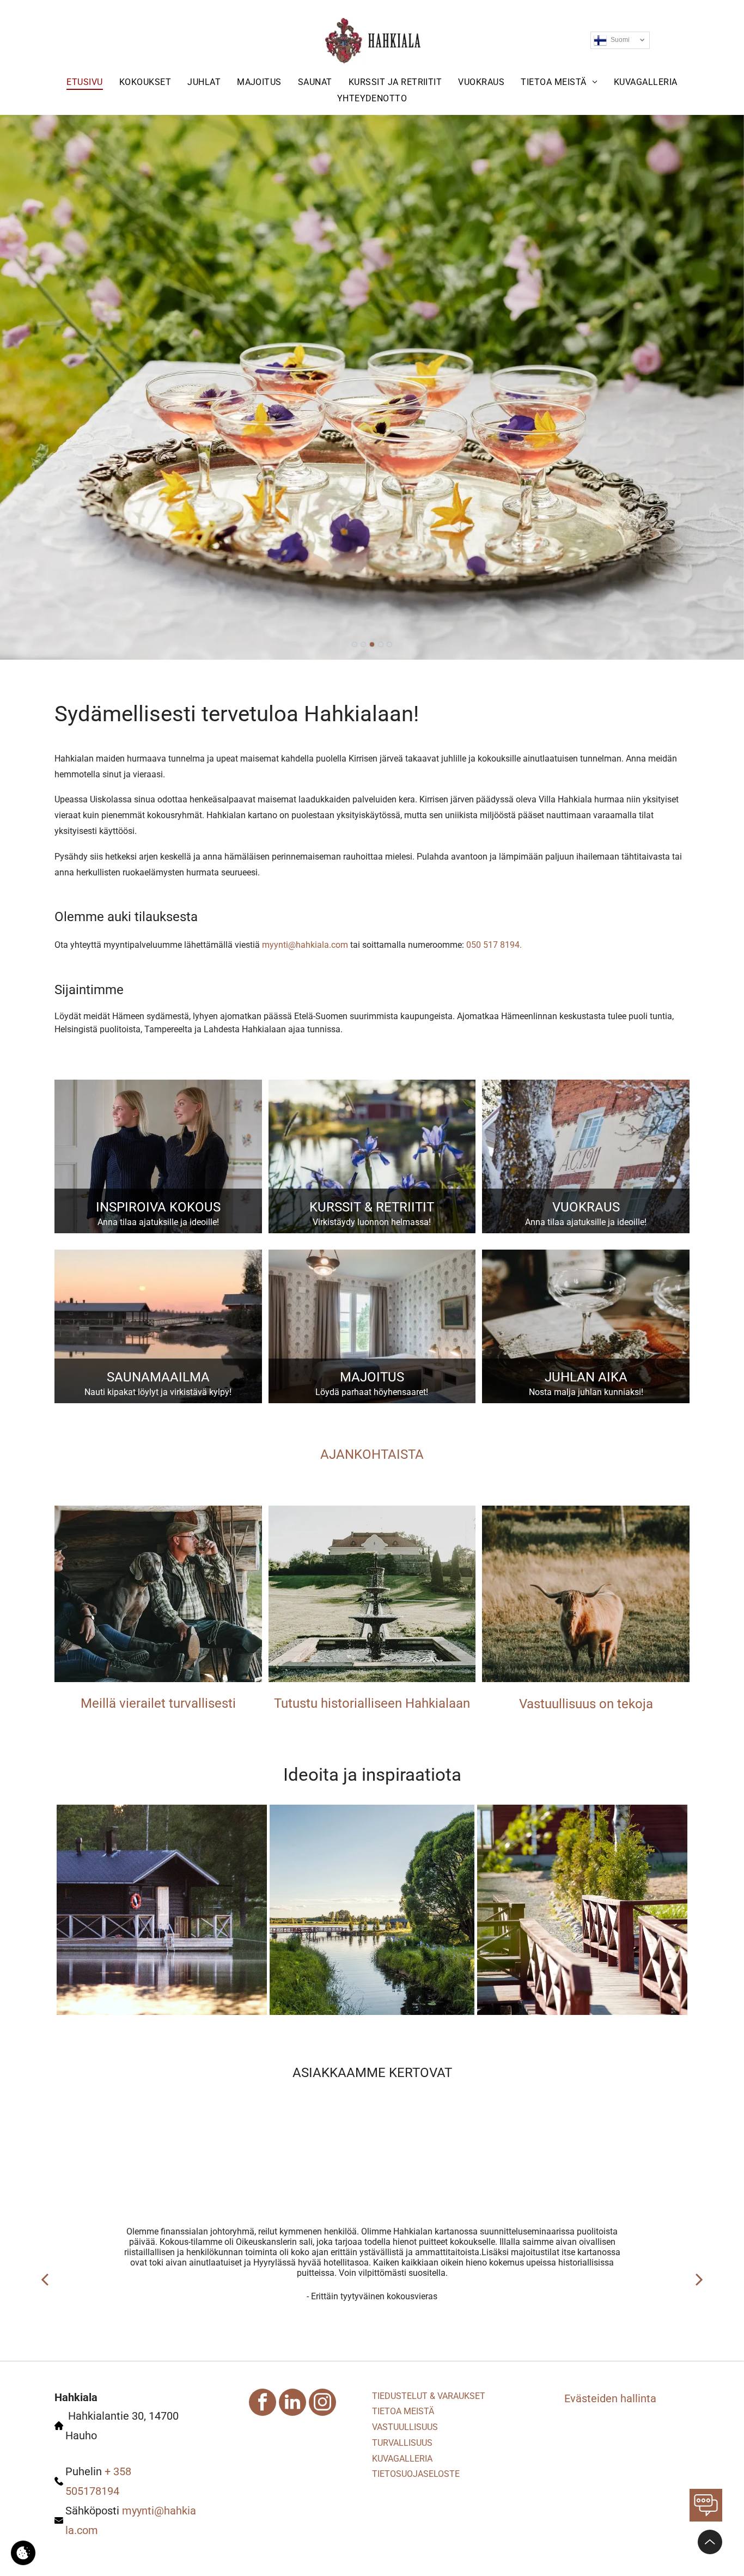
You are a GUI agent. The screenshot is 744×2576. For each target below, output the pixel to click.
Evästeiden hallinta (610, 2398)
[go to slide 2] (363, 644)
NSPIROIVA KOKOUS (160, 1207)
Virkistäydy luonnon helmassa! (372, 1222)
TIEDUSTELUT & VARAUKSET (429, 2396)
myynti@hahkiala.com (305, 945)
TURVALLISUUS (402, 2443)
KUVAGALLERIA (402, 2459)
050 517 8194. (494, 945)
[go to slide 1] (355, 644)
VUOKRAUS (586, 1207)
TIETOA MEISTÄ (403, 2411)
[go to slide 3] (372, 644)
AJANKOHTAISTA (372, 1454)
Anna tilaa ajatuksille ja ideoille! (158, 1222)
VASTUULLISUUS (405, 2427)
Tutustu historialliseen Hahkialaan (372, 1703)
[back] (45, 2279)
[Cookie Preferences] (23, 2553)
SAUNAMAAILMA (158, 1377)
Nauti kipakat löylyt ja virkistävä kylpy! (158, 1392)
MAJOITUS (372, 1377)
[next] (699, 2279)
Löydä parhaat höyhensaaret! (372, 1392)
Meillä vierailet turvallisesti (158, 1703)
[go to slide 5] (389, 644)
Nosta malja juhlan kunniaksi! (586, 1392)
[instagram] (322, 2404)
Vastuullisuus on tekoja (586, 1704)
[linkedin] (292, 2404)
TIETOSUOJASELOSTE (416, 2474)
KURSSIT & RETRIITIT (372, 1207)
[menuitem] (84, 82)
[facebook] (263, 2404)
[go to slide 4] (381, 644)
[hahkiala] (158, 1594)
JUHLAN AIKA (586, 1377)
